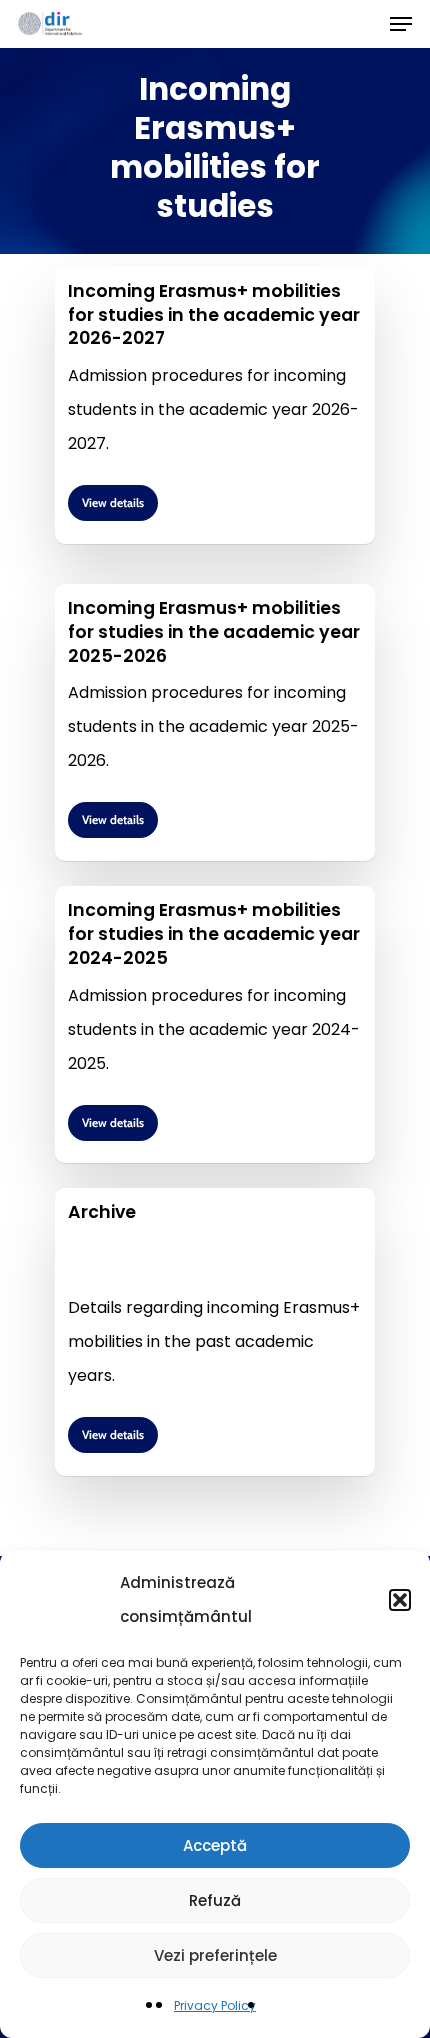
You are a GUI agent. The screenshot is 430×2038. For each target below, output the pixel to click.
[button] (400, 1600)
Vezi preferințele (215, 1955)
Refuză (215, 1900)
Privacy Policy (215, 2005)
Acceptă (215, 1845)
